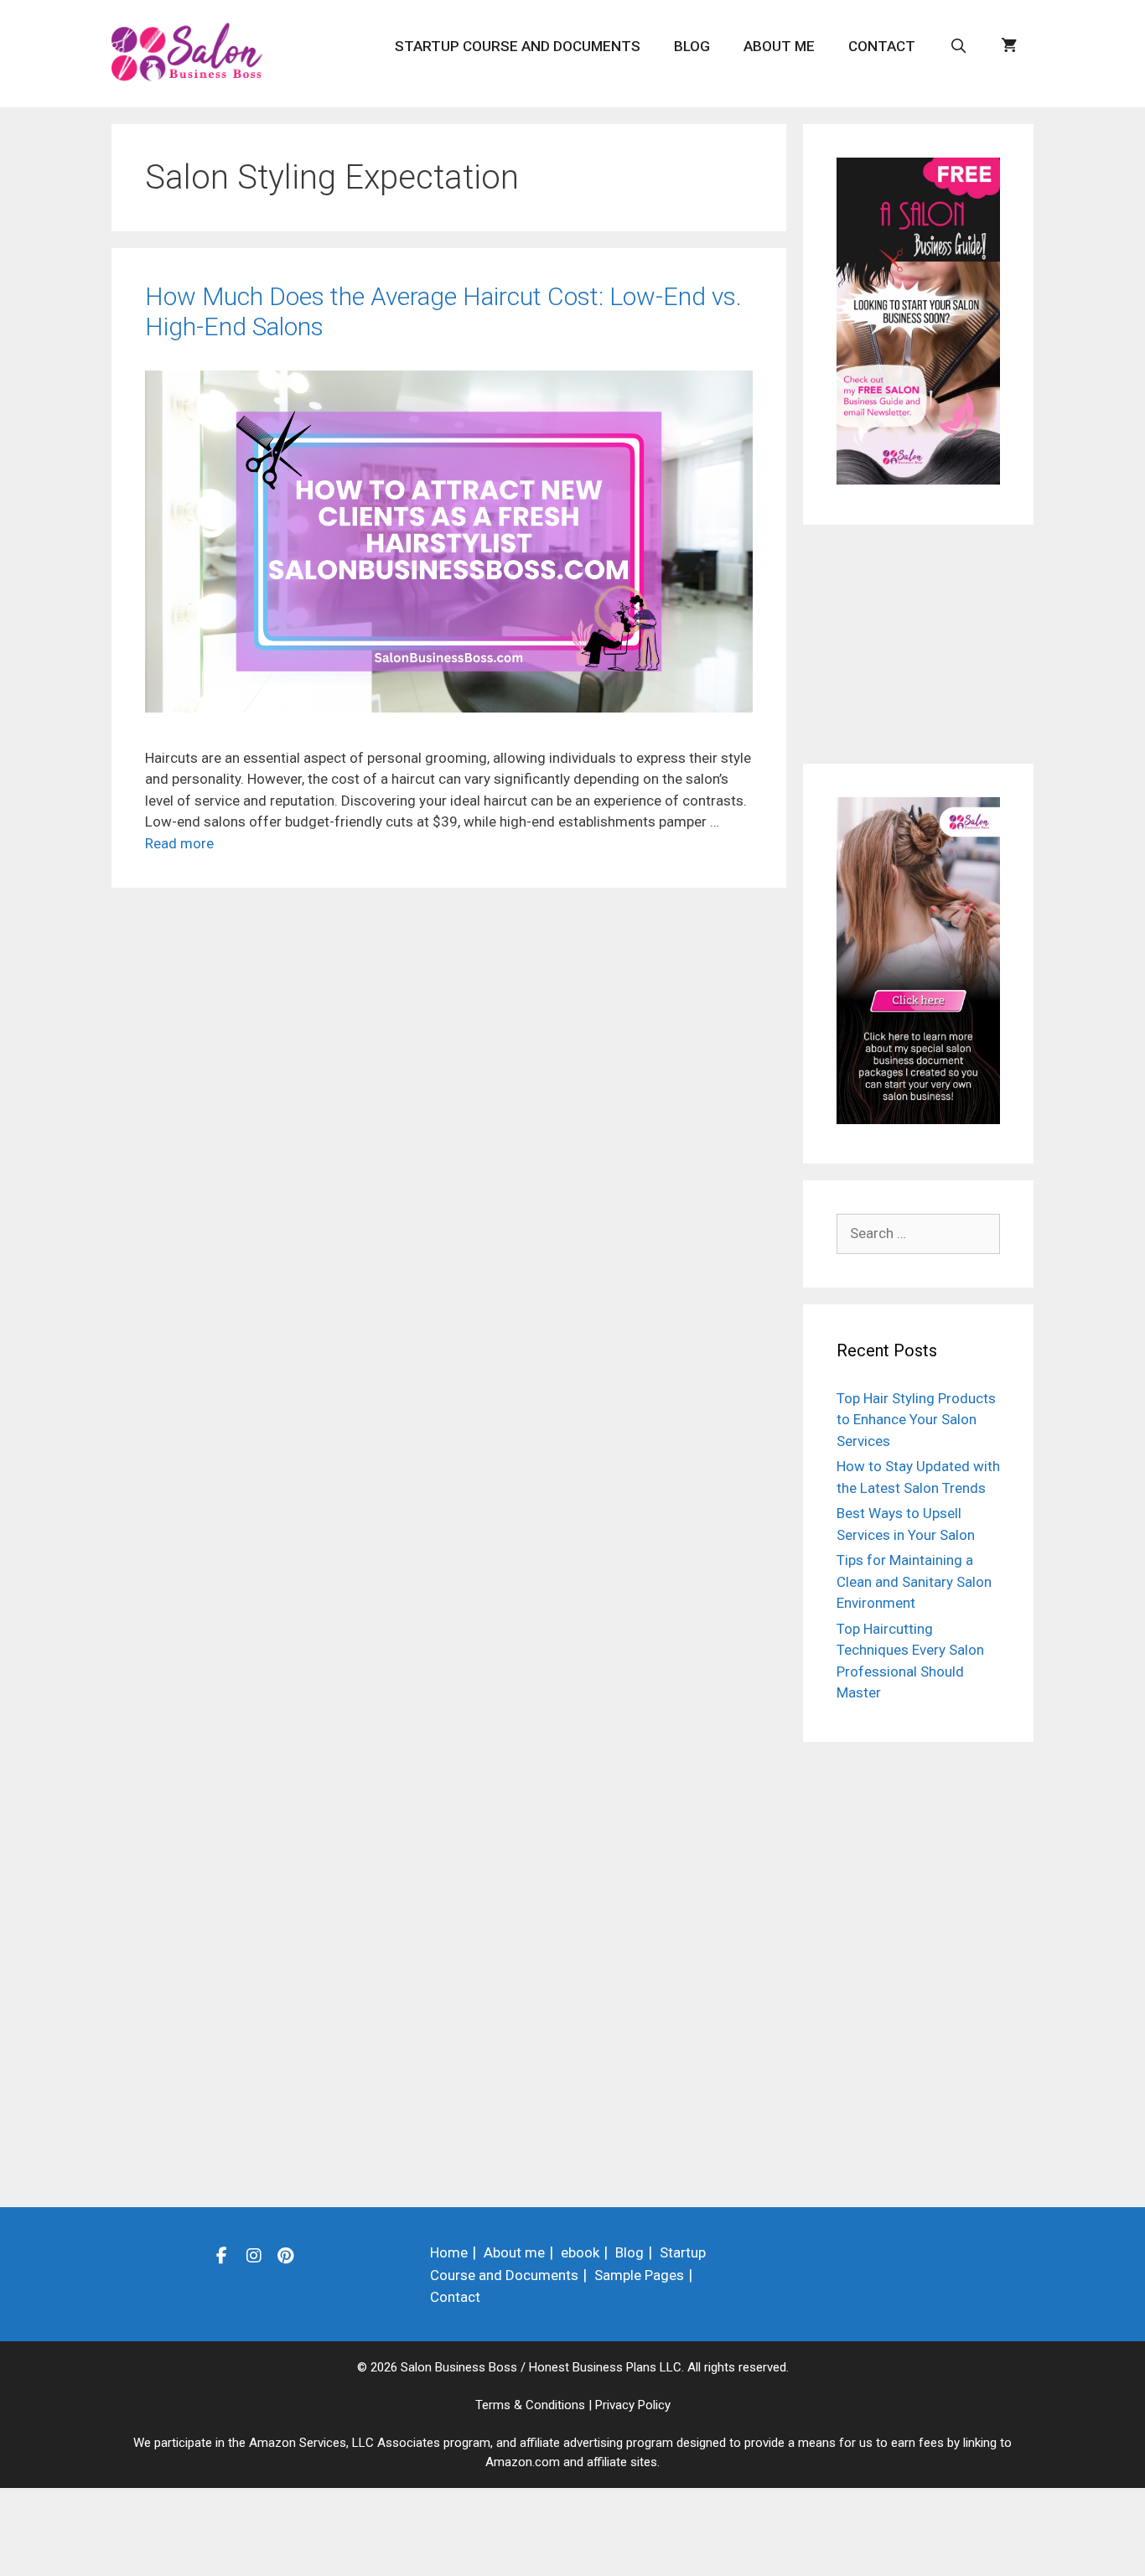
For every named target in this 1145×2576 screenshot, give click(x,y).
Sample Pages (639, 2275)
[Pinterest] (286, 2255)
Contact (882, 46)
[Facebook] (222, 2255)
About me (779, 46)
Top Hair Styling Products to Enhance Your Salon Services (916, 1420)
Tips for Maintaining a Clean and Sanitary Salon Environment (914, 1581)
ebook (580, 2252)
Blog (692, 46)
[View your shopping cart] (1009, 46)
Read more (179, 843)
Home (449, 2252)
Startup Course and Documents (518, 46)
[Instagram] (254, 2255)
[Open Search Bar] (958, 46)
